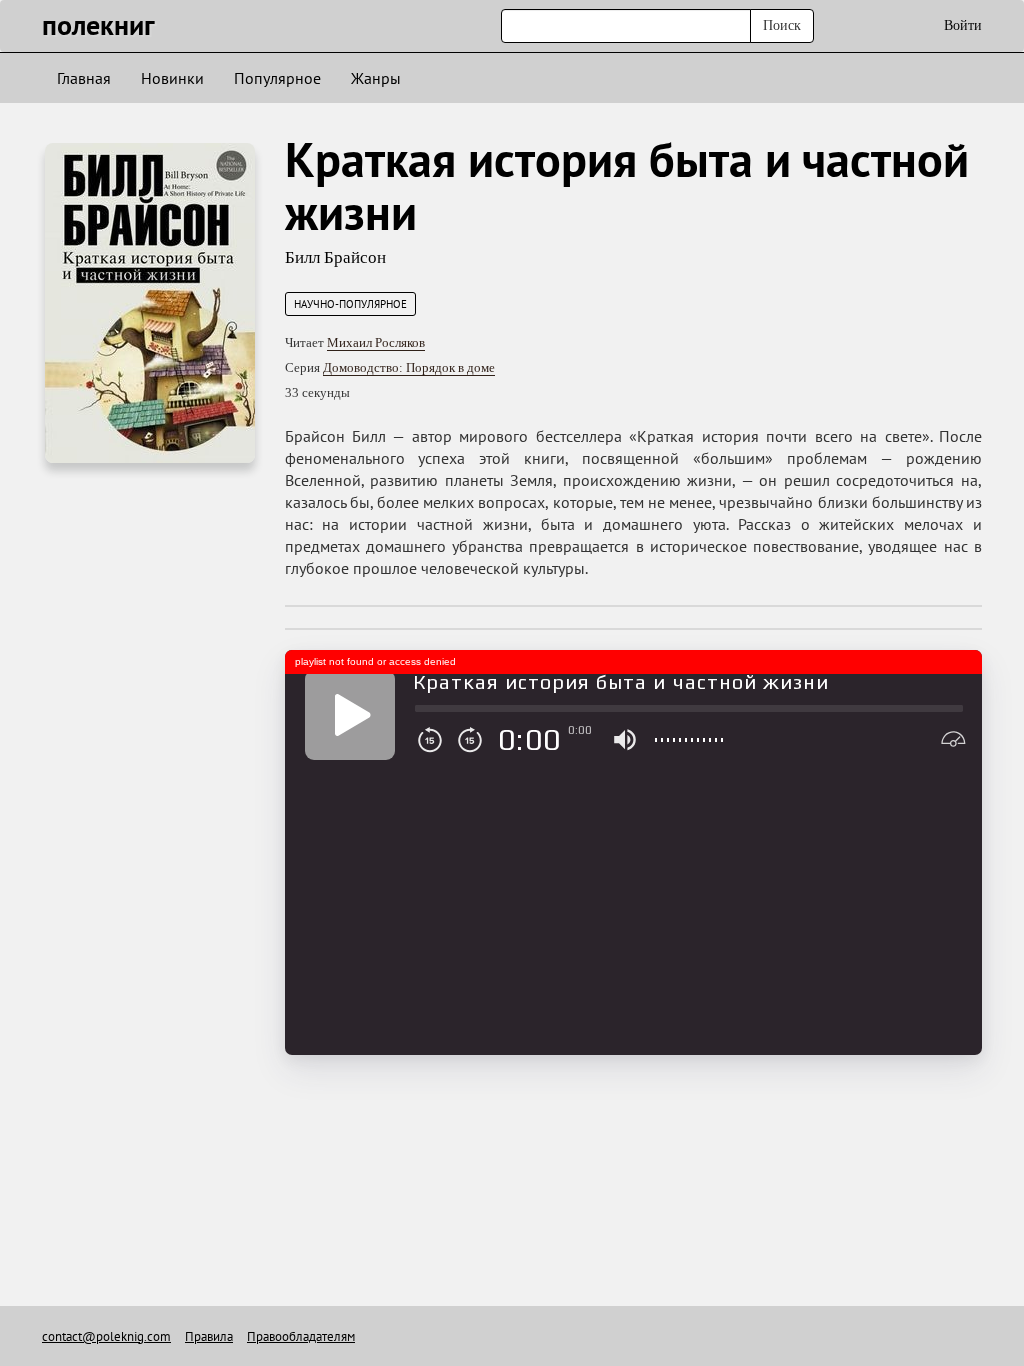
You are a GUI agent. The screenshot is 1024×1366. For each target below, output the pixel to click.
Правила (209, 1336)
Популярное (277, 78)
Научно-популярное (350, 304)
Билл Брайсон (335, 257)
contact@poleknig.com (106, 1336)
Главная (84, 78)
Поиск (782, 25)
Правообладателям (301, 1336)
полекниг (98, 24)
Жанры (376, 78)
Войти (963, 25)
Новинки (172, 78)
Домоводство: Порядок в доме (409, 367)
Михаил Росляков (376, 342)
